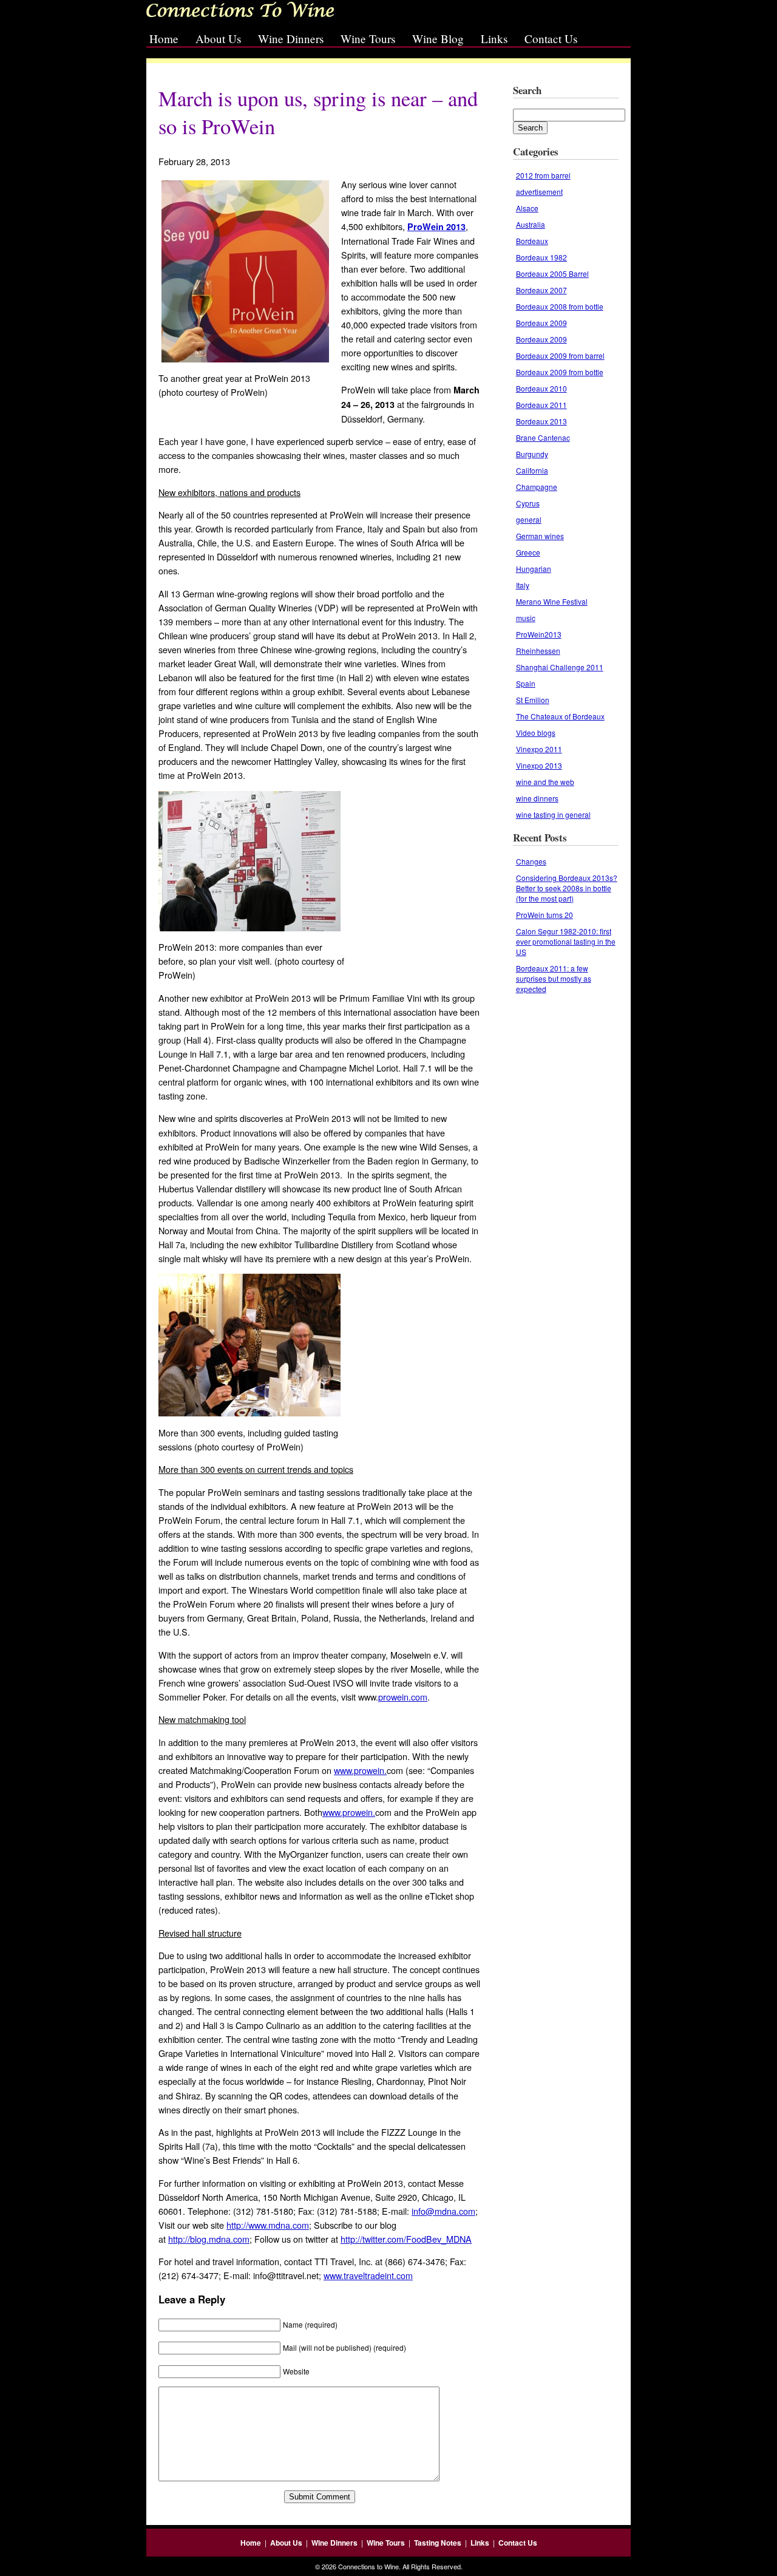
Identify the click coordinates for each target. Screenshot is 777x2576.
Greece (528, 552)
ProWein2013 (539, 634)
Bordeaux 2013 (541, 421)
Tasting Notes (438, 2543)
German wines (540, 536)
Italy (523, 585)
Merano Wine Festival (552, 601)
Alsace (527, 208)
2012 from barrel (543, 175)
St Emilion (533, 700)
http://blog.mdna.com (209, 2239)
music (526, 618)
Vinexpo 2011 (539, 749)
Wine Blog (438, 39)
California (532, 470)
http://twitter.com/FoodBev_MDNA (406, 2239)
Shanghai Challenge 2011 (560, 667)
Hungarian (534, 569)
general (529, 519)
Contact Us (551, 39)
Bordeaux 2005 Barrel (552, 274)
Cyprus (528, 503)
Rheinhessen (538, 651)
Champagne (537, 487)
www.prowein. (360, 1770)
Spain (526, 683)
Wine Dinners (291, 39)
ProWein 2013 (436, 226)
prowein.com (403, 1697)
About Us (218, 39)
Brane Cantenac (543, 437)
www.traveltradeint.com (368, 2275)
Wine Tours (368, 39)
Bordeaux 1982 (541, 257)
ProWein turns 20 (545, 915)
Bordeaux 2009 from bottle (560, 372)
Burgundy (532, 454)
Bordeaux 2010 (541, 388)
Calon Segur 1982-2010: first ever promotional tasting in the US (566, 941)
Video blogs (536, 732)
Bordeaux (532, 241)
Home (164, 39)
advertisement (539, 192)
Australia (531, 224)
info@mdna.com (443, 2211)
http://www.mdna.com (268, 2225)
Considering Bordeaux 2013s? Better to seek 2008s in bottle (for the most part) (567, 888)
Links (494, 39)
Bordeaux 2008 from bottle (560, 306)
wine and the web (545, 782)
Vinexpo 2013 (539, 765)
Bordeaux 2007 (541, 290)
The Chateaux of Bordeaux (560, 716)
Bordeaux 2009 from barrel (560, 355)
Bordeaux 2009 (541, 323)
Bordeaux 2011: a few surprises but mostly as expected (554, 978)
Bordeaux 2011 (541, 405)
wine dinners (537, 798)
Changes (531, 861)
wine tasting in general (553, 814)
